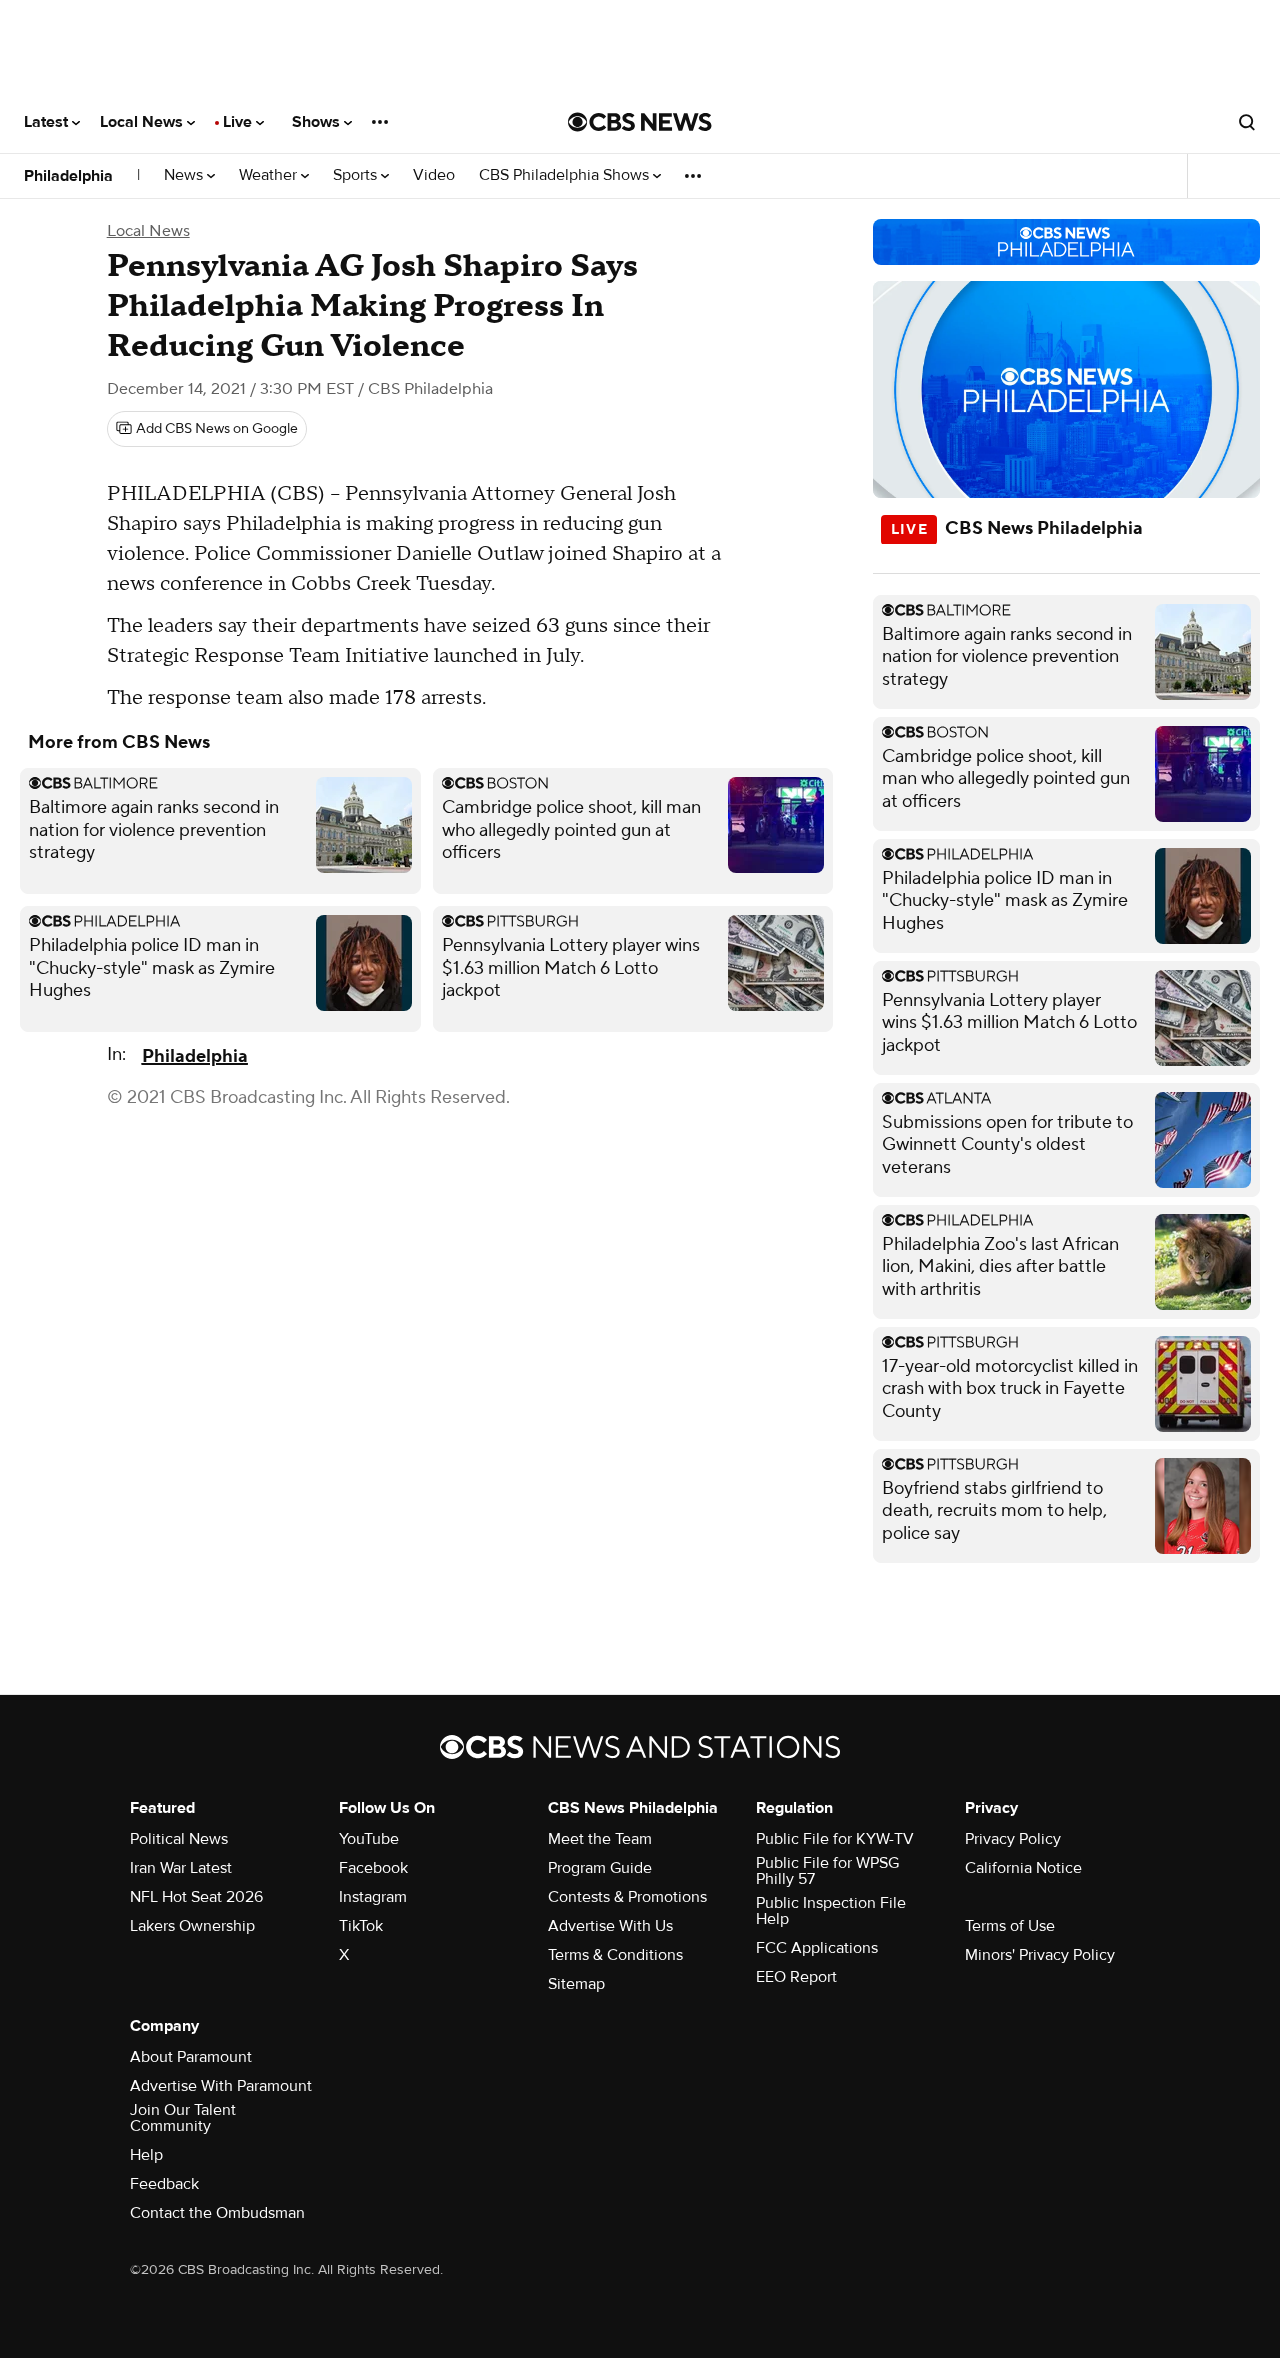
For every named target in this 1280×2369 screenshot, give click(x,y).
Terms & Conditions (615, 1955)
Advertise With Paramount (221, 2086)
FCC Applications (817, 1948)
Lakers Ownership (192, 1926)
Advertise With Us (610, 1926)
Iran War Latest (181, 1868)
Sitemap (576, 1984)
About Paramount (191, 2057)
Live (239, 122)
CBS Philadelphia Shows (566, 175)
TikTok (361, 1926)
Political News (179, 1839)
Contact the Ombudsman (217, 2213)
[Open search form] (1247, 122)
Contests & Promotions (627, 1897)
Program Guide (600, 1868)
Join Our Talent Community (183, 2118)
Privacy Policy (1013, 1839)
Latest (48, 122)
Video (434, 175)
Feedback (164, 2184)
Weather (270, 175)
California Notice (1023, 1868)
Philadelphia (68, 176)
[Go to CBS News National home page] (640, 122)
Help (146, 2155)
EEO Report (796, 1977)
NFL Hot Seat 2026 (196, 1897)
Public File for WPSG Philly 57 (827, 1871)
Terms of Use (1010, 1926)
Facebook (373, 1868)
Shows (318, 122)
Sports (357, 175)
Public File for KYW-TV (835, 1839)
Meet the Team (600, 1839)
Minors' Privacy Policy (1040, 1955)
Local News (143, 122)
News (185, 175)
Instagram (373, 1897)
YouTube (369, 1839)
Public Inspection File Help (831, 1911)
